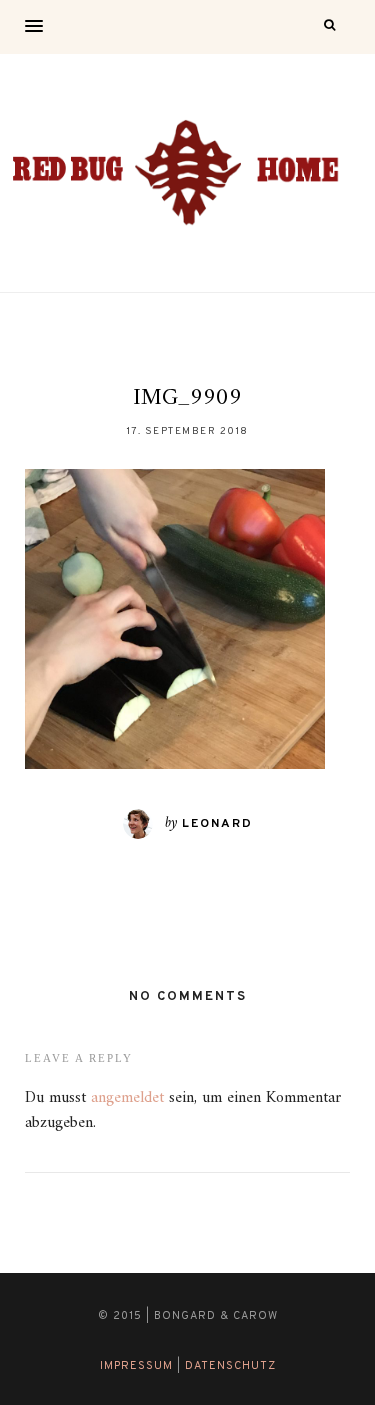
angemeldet (127, 1098)
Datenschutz (230, 1366)
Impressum (136, 1366)
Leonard (217, 824)
